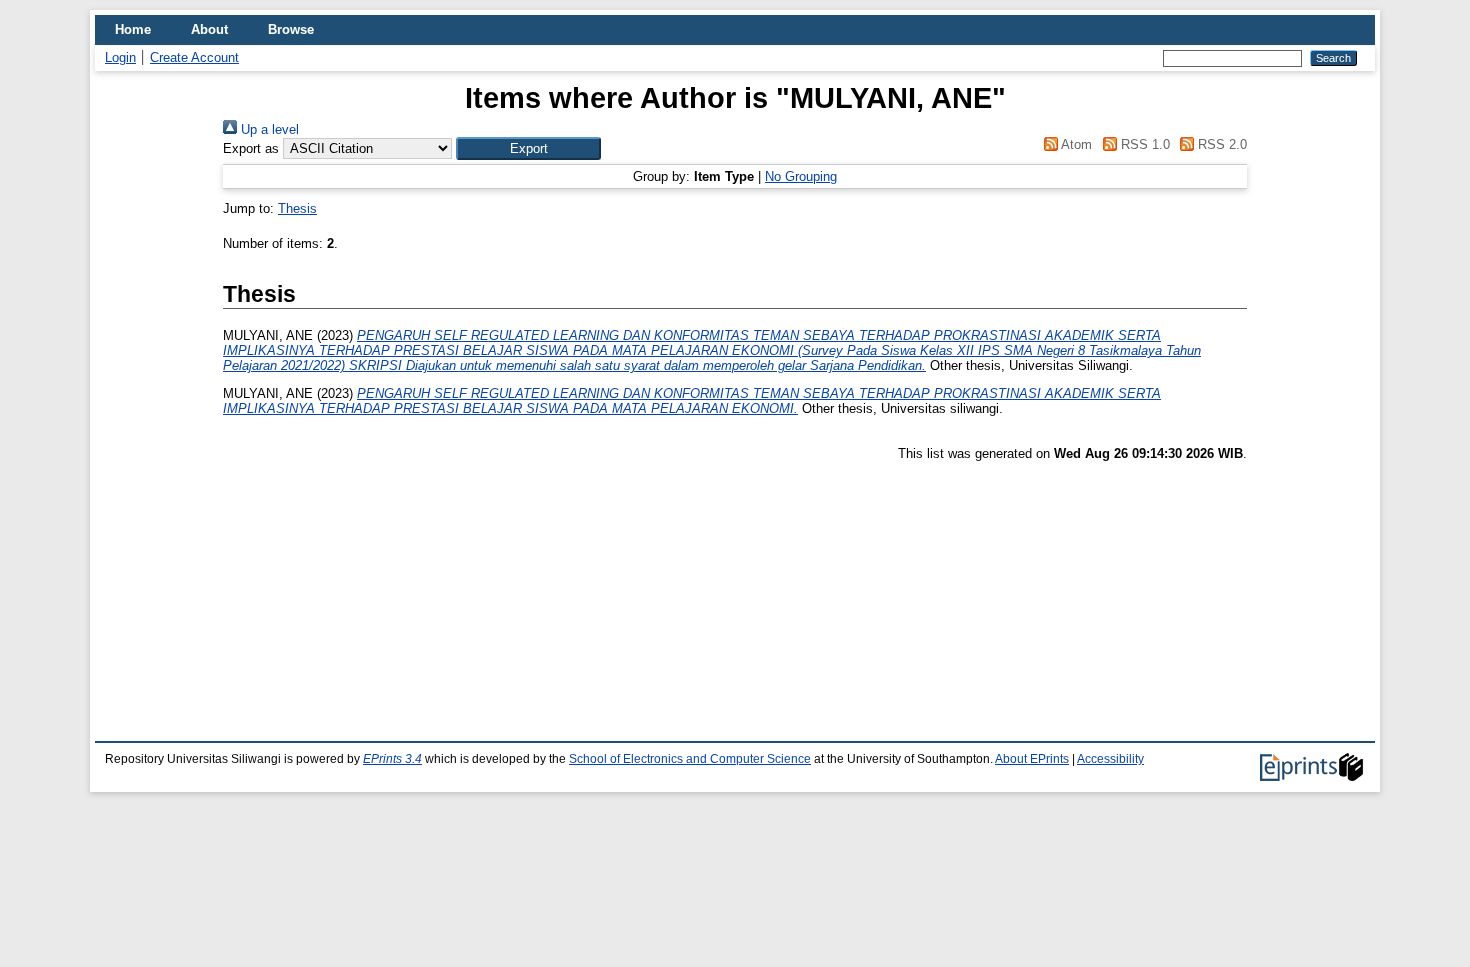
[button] (528, 148)
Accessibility (1110, 759)
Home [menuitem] (133, 29)
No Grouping (801, 176)
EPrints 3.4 (392, 759)
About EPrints (1032, 759)
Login (120, 57)
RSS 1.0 (1143, 144)
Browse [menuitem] (291, 29)
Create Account (194, 57)
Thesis (297, 208)
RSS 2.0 (1220, 144)
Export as (251, 148)
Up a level (268, 129)
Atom (1075, 144)
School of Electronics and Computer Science (690, 759)
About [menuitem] (209, 29)
